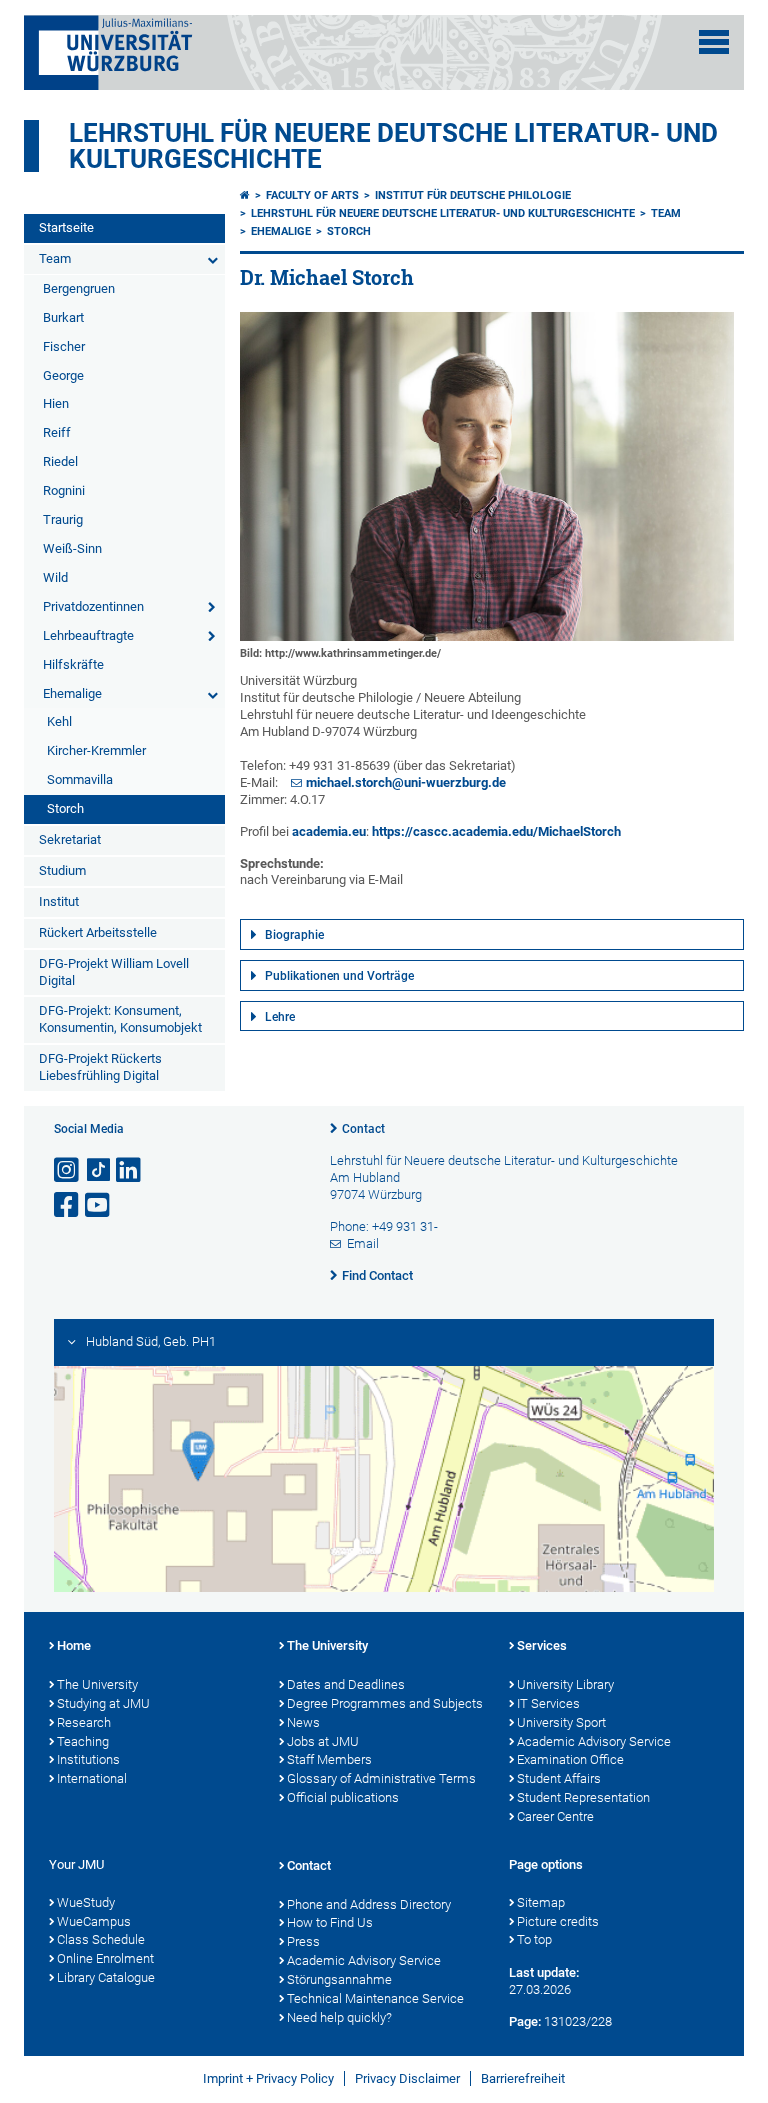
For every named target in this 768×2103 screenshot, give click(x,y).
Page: (525, 2021)
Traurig (63, 519)
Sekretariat (70, 839)
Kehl (59, 721)
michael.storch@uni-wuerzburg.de (406, 782)
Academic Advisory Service (594, 1741)
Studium (62, 870)
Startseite (66, 227)
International (92, 1778)
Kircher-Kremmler (96, 750)
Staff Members (329, 1759)
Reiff (57, 432)
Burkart (63, 317)
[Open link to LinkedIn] (130, 1170)
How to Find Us (330, 1922)
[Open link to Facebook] (68, 1205)
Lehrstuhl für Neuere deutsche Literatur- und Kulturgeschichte (393, 146)
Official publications (343, 1797)
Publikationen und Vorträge (339, 976)
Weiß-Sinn (72, 548)
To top (534, 1939)
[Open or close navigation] (714, 42)
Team (55, 258)
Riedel (60, 461)
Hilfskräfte (73, 664)
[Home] (245, 195)
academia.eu (329, 831)
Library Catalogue (106, 1977)
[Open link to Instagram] (68, 1170)
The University (97, 1684)
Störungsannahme (339, 1979)
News (303, 1722)
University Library (565, 1684)
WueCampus (94, 1921)
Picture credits (558, 1921)
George (63, 375)
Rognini (64, 490)
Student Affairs (559, 1778)
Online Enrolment (105, 1958)
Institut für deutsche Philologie (473, 195)
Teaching (83, 1741)
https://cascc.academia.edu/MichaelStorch (496, 831)
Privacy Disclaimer (407, 2078)
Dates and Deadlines (346, 1684)
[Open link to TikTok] (99, 1170)
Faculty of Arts (312, 195)
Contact (363, 1129)
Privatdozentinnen (93, 606)
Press (303, 1941)
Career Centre (555, 1816)
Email (363, 1243)
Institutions (88, 1759)
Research (84, 1722)
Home (74, 1645)
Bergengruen (79, 288)
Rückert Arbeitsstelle (98, 932)
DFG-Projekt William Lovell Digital (114, 972)
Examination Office (570, 1759)
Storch (65, 808)
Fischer (64, 346)
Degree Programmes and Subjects (385, 1703)
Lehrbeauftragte (88, 635)
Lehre (280, 1017)
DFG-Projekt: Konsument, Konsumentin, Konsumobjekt (120, 1019)
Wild (55, 577)
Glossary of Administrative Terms (381, 1778)
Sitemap (541, 1902)
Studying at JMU (103, 1703)
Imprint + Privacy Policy (268, 2078)
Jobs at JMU (323, 1741)
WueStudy (86, 1902)
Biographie (294, 935)
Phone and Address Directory (369, 1904)
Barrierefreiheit (523, 2078)
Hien (56, 403)
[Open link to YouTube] (99, 1205)
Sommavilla (80, 779)
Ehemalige (72, 693)
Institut (59, 901)
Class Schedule (101, 1939)
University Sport (561, 1722)
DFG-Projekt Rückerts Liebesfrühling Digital (100, 1067)
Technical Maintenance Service (375, 1998)
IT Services (548, 1703)
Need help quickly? (339, 2017)
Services (542, 1645)
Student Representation (583, 1797)
